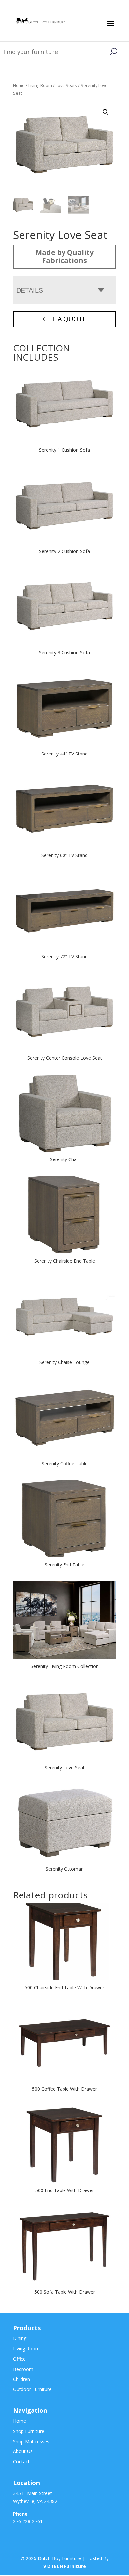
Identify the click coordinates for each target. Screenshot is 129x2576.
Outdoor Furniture (32, 2390)
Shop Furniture (29, 2431)
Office (19, 2359)
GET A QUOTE (65, 319)
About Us (23, 2452)
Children (21, 2379)
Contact (21, 2462)
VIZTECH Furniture (65, 2567)
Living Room (40, 85)
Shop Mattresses (31, 2441)
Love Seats (66, 85)
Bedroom (23, 2369)
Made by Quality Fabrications (64, 256)
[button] (106, 112)
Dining (20, 2339)
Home (19, 85)
